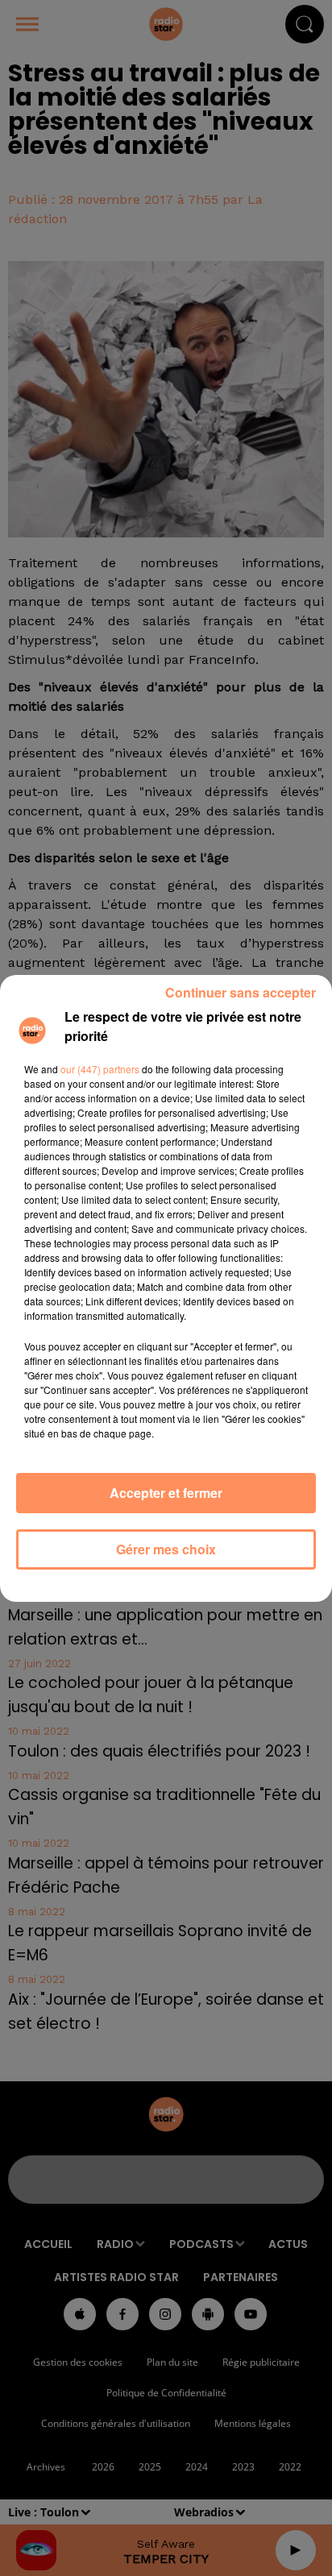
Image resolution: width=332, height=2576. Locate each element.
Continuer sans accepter (241, 992)
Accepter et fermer (166, 1493)
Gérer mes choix (166, 1549)
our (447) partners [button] (100, 1069)
